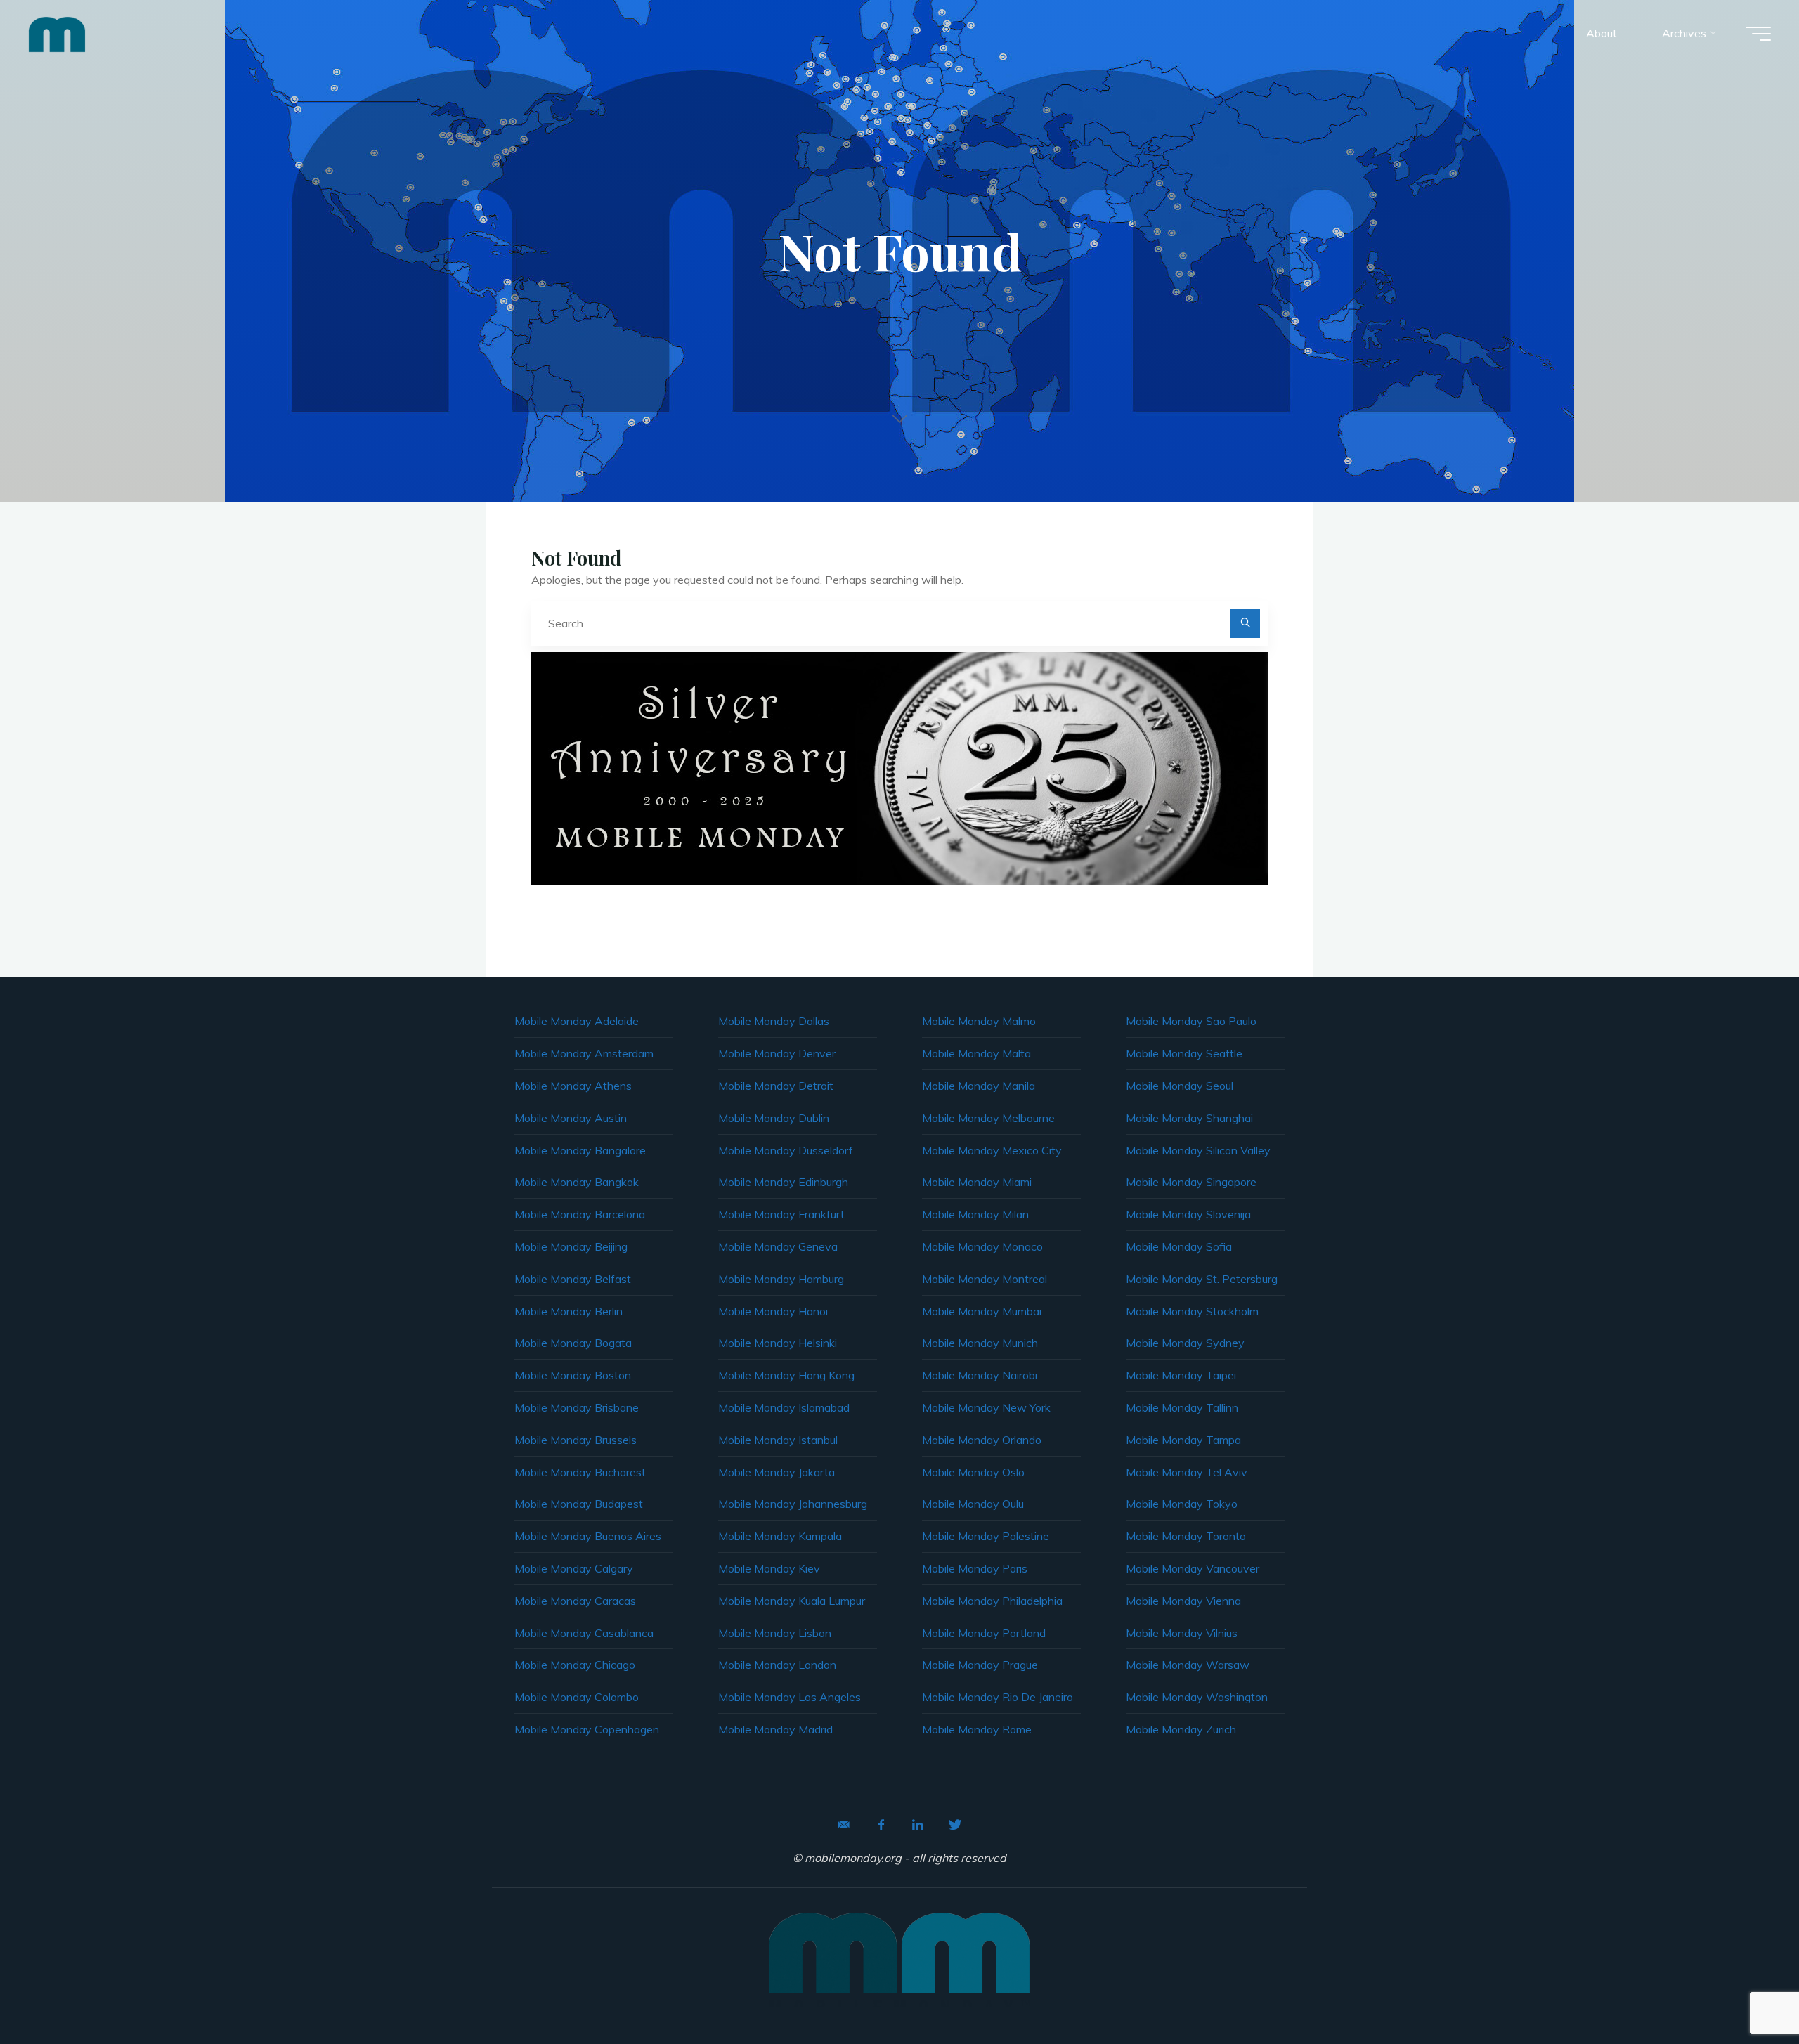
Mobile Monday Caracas (575, 1601)
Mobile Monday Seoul (1180, 1086)
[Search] (1245, 624)
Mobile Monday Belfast (573, 1279)
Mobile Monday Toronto (1186, 1536)
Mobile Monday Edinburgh (783, 1182)
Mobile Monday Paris (975, 1568)
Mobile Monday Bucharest (580, 1472)
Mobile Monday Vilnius (1182, 1633)
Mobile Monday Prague (980, 1665)
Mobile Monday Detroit (776, 1086)
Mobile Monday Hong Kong (786, 1375)
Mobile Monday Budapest (579, 1504)
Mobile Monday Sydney (1185, 1343)
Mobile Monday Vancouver (1193, 1568)
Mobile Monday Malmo (979, 1021)
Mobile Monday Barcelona (580, 1214)
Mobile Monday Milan (975, 1214)
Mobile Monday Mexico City (992, 1150)
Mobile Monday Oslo (973, 1472)
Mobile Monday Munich (980, 1343)
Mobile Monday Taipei (1181, 1375)
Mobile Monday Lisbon (775, 1633)
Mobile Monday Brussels (576, 1440)
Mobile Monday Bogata (573, 1343)
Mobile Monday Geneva (778, 1246)
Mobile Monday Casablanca (584, 1633)
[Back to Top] (1744, 1989)
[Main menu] (1758, 34)
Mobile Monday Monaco (982, 1246)
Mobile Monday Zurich (1181, 1729)
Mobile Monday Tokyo (1182, 1504)
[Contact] (844, 1825)
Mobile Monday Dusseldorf (786, 1150)
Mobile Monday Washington (1197, 1697)
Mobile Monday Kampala (780, 1536)
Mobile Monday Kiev (769, 1568)
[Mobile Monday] (57, 33)
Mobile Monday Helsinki (778, 1343)
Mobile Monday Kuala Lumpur (792, 1601)
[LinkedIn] (918, 1825)
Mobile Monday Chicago (575, 1665)
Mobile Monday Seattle (1184, 1053)
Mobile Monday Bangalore (580, 1150)
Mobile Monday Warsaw (1188, 1665)
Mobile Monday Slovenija (1188, 1214)
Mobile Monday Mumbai (982, 1311)
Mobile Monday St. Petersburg (1202, 1279)
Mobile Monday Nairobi (980, 1375)
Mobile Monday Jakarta (777, 1472)
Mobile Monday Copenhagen (587, 1729)
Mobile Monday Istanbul (778, 1440)
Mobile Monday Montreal (985, 1279)
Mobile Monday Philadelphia (992, 1601)
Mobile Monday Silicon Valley (1198, 1150)
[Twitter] (955, 1825)
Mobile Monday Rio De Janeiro (998, 1697)
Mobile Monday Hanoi (773, 1311)
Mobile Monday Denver (777, 1053)
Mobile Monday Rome (977, 1729)
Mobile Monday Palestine (986, 1536)
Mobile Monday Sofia (1179, 1246)
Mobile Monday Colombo (577, 1697)
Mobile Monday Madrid (775, 1729)
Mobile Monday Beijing (571, 1246)
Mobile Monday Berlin (569, 1311)
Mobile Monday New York (986, 1407)
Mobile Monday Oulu (973, 1504)
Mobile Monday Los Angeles (790, 1697)
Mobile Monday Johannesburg (793, 1504)
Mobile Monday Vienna (1183, 1601)
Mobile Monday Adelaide (577, 1021)
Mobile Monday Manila (979, 1086)
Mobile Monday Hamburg (781, 1279)
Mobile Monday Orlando (982, 1440)
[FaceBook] (881, 1825)
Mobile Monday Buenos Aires (588, 1536)
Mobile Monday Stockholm (1192, 1311)
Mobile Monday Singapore (1191, 1182)
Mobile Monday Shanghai (1189, 1118)
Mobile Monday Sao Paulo (1191, 1021)
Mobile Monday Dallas (774, 1021)
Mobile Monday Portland (984, 1633)
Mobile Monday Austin (571, 1118)
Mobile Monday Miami (977, 1182)
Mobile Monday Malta (976, 1053)
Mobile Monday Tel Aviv (1187, 1472)
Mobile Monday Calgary (574, 1568)
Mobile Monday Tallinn (1182, 1407)
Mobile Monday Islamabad (784, 1407)
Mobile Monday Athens (573, 1086)
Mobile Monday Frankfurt (781, 1214)
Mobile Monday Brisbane (577, 1407)
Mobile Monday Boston (573, 1375)
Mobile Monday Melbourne (988, 1118)
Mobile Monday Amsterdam (584, 1053)
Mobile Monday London (777, 1665)
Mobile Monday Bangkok (577, 1182)
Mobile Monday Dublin (774, 1118)
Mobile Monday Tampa (1183, 1440)
